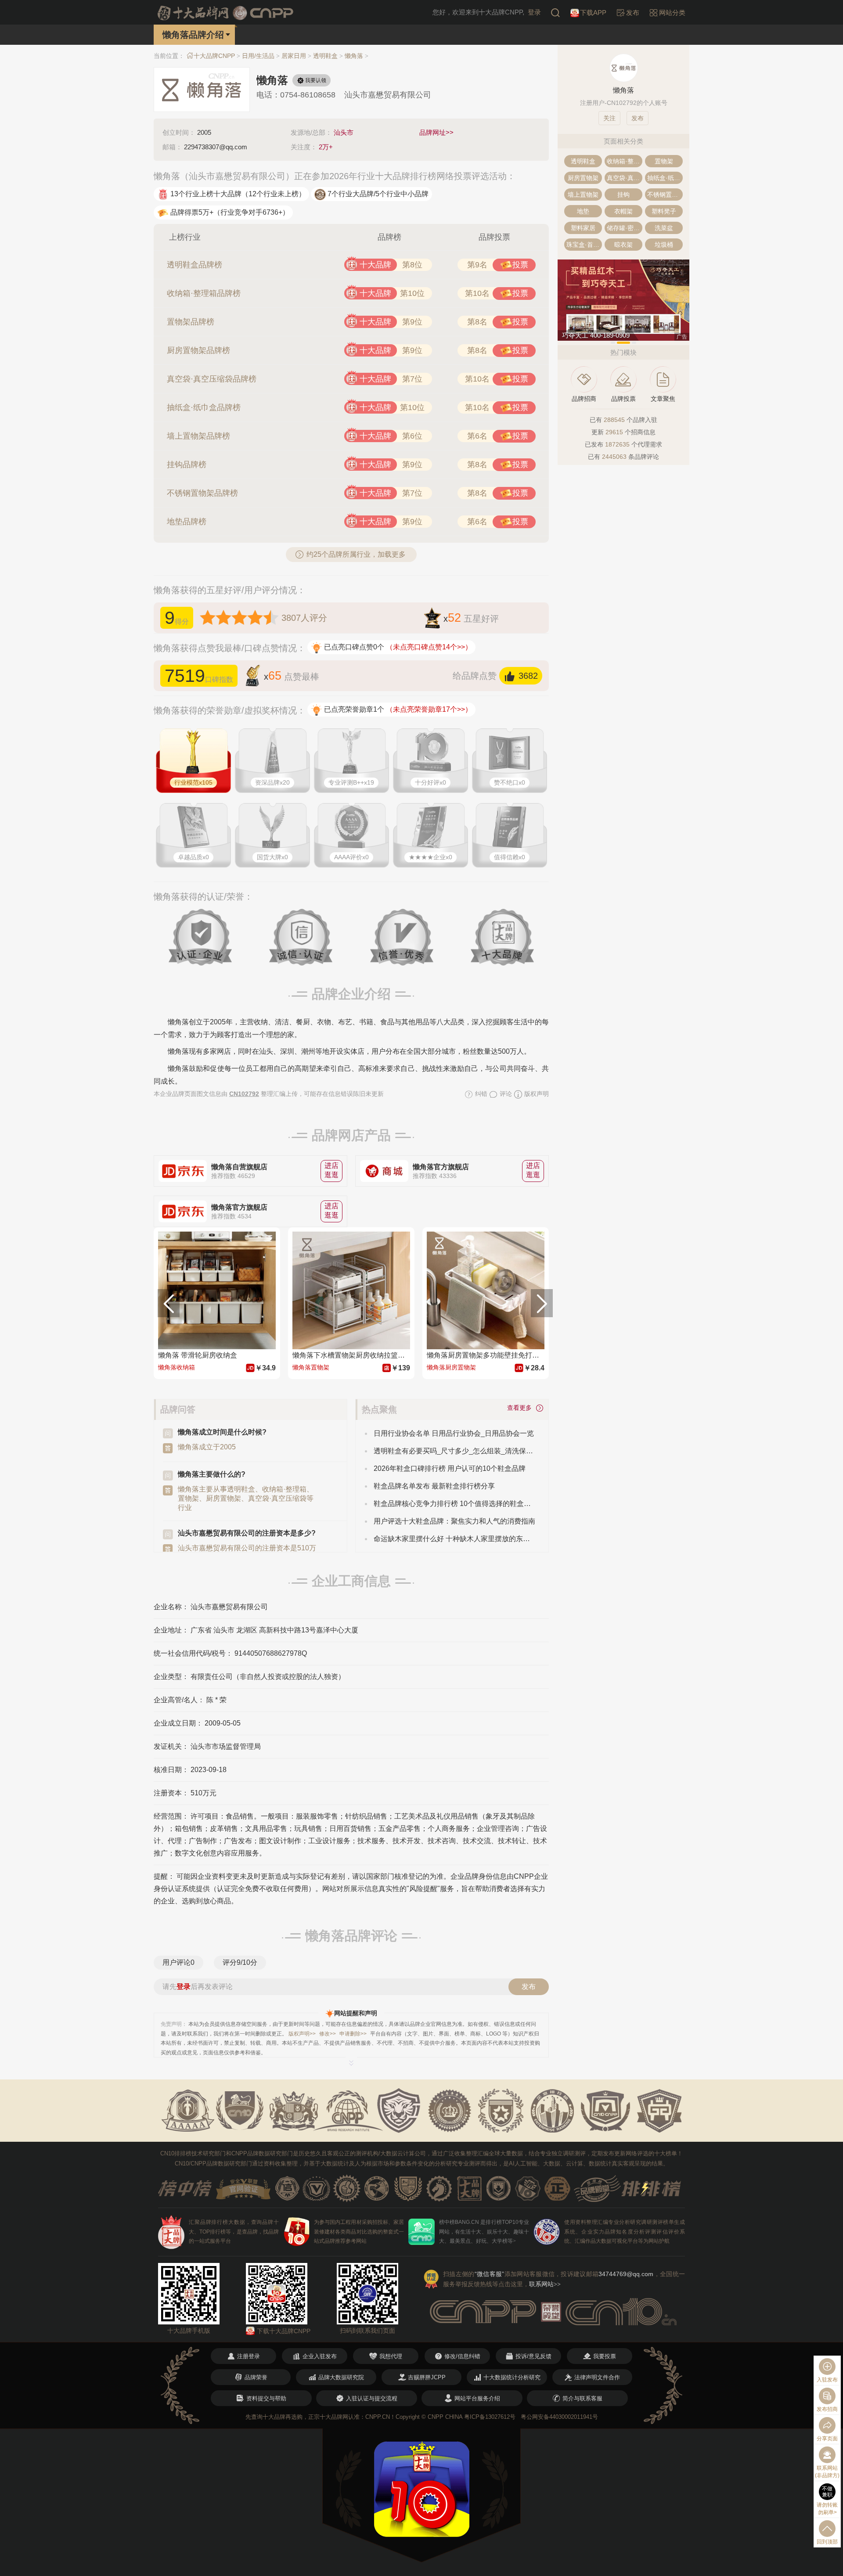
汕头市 (344, 132)
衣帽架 (623, 211)
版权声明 (536, 1094)
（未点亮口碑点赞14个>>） (429, 647)
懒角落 (354, 56)
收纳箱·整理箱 (625, 161)
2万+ (326, 147)
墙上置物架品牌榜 (198, 436)
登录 (534, 12)
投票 (520, 265)
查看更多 (521, 1407)
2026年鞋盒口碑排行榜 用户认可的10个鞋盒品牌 (450, 1468)
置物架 (664, 161)
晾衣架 (623, 245)
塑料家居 (583, 228)
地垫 (583, 211)
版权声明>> (302, 2034)
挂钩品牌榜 (187, 465)
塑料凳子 (664, 211)
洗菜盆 (664, 228)
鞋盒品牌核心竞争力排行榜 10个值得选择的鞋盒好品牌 (454, 1504)
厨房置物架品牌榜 (198, 350)
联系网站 (545, 2284)
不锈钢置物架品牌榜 (202, 493)
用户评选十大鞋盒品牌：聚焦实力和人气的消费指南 (454, 1521)
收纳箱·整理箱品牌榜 (204, 293)
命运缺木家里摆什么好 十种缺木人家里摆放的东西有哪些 (454, 1539)
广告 (682, 337)
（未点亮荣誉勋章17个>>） (429, 709)
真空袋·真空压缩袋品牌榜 (212, 379)
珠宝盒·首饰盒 (584, 245)
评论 (505, 1094)
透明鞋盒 (325, 56)
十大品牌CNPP (214, 56)
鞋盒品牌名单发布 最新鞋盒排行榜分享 (434, 1486)
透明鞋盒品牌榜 (195, 265)
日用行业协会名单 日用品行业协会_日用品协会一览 (454, 1433)
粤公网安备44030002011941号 (559, 2417)
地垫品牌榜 (187, 522)
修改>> (328, 2034)
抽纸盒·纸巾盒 (665, 178)
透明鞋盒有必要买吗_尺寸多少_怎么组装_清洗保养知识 (454, 1451)
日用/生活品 (258, 56)
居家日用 (294, 56)
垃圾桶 (664, 245)
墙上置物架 (583, 195)
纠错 (480, 1094)
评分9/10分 (240, 1962)
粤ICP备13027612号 (490, 2417)
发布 (529, 1987)
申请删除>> (353, 2034)
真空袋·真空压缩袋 (625, 178)
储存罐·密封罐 (625, 228)
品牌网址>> (436, 132)
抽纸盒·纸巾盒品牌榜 (204, 407)
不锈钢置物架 (665, 195)
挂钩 (623, 195)
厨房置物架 (583, 178)
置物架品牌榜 (191, 322)
